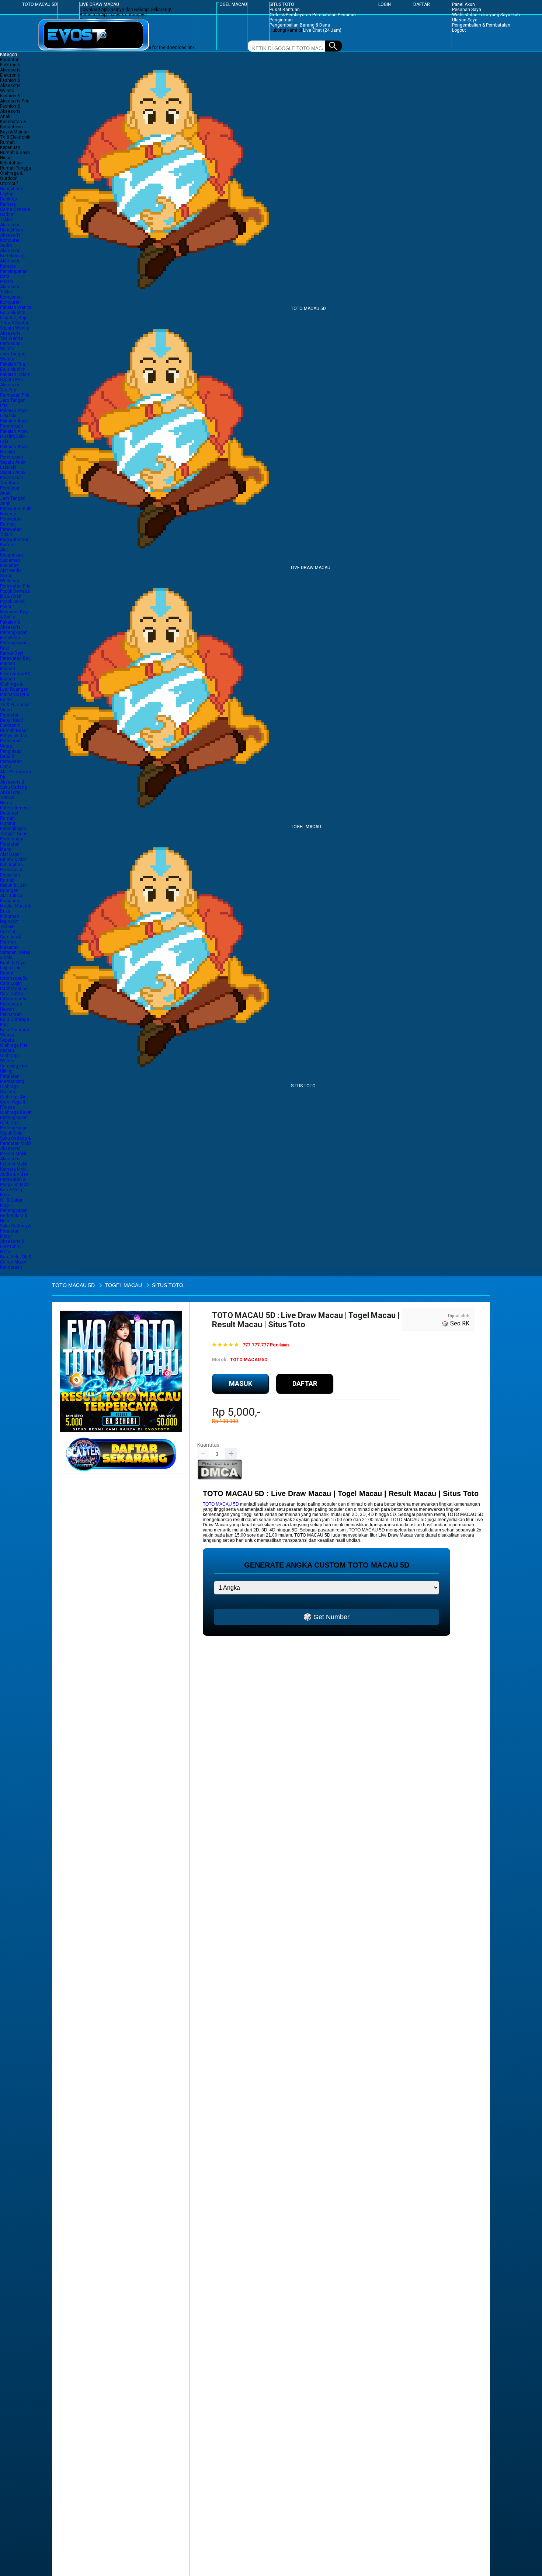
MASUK (241, 1383)
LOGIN (385, 4)
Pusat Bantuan (285, 10)
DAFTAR (422, 4)
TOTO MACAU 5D (40, 4)
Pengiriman (281, 20)
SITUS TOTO (282, 4)
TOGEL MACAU (232, 4)
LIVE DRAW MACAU (99, 4)
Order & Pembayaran (291, 15)
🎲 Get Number (326, 1617)
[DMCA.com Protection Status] (220, 1478)
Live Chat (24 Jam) (322, 30)
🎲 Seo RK (455, 1323)
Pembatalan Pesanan (334, 15)
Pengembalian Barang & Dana (300, 25)
